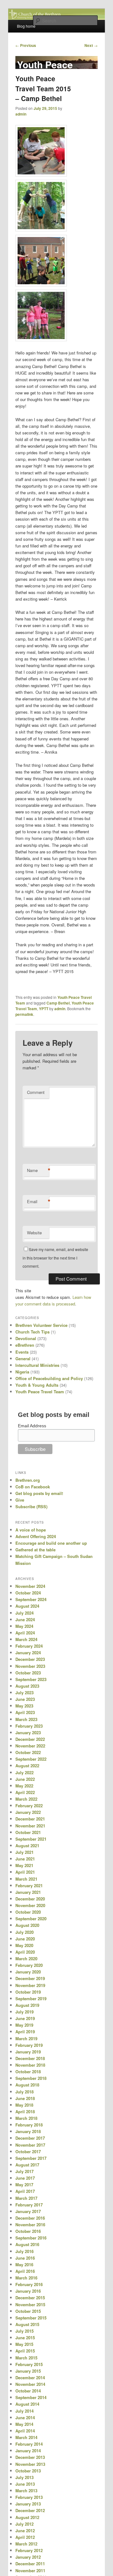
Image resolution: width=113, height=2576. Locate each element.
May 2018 (24, 2105)
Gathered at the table (35, 1550)
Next (91, 45)
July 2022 (24, 1772)
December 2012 (30, 2510)
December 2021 (30, 1819)
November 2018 (30, 2065)
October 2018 (28, 2072)
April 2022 (25, 1792)
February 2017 (29, 2205)
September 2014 (31, 2397)
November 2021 (30, 1826)
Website (34, 1233)
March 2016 (26, 2278)
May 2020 (24, 1945)
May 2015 (24, 2344)
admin (21, 114)
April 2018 (25, 2112)
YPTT (44, 1009)
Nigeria (22, 1372)
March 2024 (26, 1639)
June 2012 (25, 2531)
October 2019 (28, 1992)
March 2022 (26, 1799)
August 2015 (27, 2324)
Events (22, 1352)
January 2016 (28, 2291)
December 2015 (30, 2298)
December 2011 (30, 2564)
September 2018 (31, 2078)
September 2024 (31, 1599)
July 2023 (24, 1693)
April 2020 (25, 1952)
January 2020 (28, 1972)
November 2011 (30, 2570)
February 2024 (29, 1646)
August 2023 (27, 1686)
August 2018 (27, 2085)
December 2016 (30, 2218)
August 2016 (27, 2244)
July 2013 (24, 2477)
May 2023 (24, 1706)
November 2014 (30, 2384)
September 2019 (31, 1999)
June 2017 (25, 2178)
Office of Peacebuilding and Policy (49, 1378)
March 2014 (26, 2437)
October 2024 (28, 1593)
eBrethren (25, 1345)
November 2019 (30, 1985)
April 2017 (25, 2191)
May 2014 (24, 2424)
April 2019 (25, 2032)
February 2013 (29, 2497)
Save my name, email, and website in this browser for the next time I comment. (55, 1258)
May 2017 (24, 2185)
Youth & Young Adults (37, 1385)
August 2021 (27, 1846)
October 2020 (28, 1912)
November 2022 (30, 1746)
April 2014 (25, 2431)
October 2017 (28, 2151)
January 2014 (28, 2451)
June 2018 (25, 2098)
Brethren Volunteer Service (41, 1325)
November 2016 (30, 2225)
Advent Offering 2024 (36, 1536)
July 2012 (24, 2524)
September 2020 (31, 1919)
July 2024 (24, 1613)
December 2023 (30, 1659)
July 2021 (24, 1852)
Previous (26, 45)
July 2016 (24, 2251)
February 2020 (29, 1965)
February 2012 (29, 2550)
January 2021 (28, 1892)
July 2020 (24, 1932)
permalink (24, 1014)
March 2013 (26, 2491)
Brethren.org (28, 1480)
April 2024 (25, 1633)
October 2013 (28, 2471)
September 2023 (31, 1679)
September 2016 (31, 2238)
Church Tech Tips (32, 1332)
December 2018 (30, 2058)
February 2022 (29, 1806)
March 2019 (26, 2038)
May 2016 (24, 2265)
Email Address (32, 1426)
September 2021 (31, 1839)
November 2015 (30, 2304)
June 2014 (25, 2417)
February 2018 (29, 2125)
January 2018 (28, 2131)
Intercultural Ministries (37, 1365)
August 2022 (27, 1766)
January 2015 (28, 2371)
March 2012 (26, 2544)
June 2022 (25, 1779)
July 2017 (24, 2171)
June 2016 (25, 2258)
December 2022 (30, 1739)
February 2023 (29, 1726)
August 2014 (27, 2404)
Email (38, 1202)
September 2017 (31, 2158)
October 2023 (28, 1673)
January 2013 (28, 2504)
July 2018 (24, 2092)
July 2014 (24, 2411)
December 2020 (30, 1899)
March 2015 (26, 2358)
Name (38, 1170)
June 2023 (25, 1699)
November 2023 (30, 1666)
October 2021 (28, 1832)
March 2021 (26, 1879)
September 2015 (31, 2318)
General (23, 1359)
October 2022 (28, 1752)
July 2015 (24, 2331)
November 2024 (30, 1586)
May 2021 (24, 1865)
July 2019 (24, 2012)
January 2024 (28, 1653)
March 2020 (26, 1959)
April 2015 (25, 2351)
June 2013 (25, 2484)
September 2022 (31, 1759)
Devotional (26, 1338)
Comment (36, 1092)
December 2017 (30, 2138)
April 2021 (25, 1872)
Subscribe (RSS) (31, 1506)
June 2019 (25, 2018)
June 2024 (25, 1619)
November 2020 (30, 1905)
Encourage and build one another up (51, 1543)
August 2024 (27, 1606)
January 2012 (28, 2557)
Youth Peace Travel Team (40, 1392)
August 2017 (27, 2165)
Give (20, 1500)
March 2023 (26, 1719)
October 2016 (28, 2231)
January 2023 (28, 1732)
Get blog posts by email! (39, 1493)
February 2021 (29, 1885)
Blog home (26, 26)
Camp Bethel (58, 1003)
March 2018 (26, 2118)
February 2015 (29, 2364)
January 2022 (28, 1812)
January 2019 (28, 2052)
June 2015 (25, 2338)
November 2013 (30, 2464)
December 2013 (30, 2457)
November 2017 (30, 2145)
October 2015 (28, 2311)
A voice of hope (31, 1530)
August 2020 (27, 1925)
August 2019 (27, 2005)
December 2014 (30, 2378)
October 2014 (28, 2391)
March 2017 (26, 2198)
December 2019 (30, 1978)
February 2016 (29, 2284)
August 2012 (27, 2517)
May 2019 (24, 2025)
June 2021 (25, 1859)
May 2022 (24, 1786)
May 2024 (24, 1626)
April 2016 (25, 2271)
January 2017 (28, 2211)
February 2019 (29, 2045)
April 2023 (25, 1712)
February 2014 (29, 2444)
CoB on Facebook (33, 1487)
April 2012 (25, 2537)
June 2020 (25, 1939)
